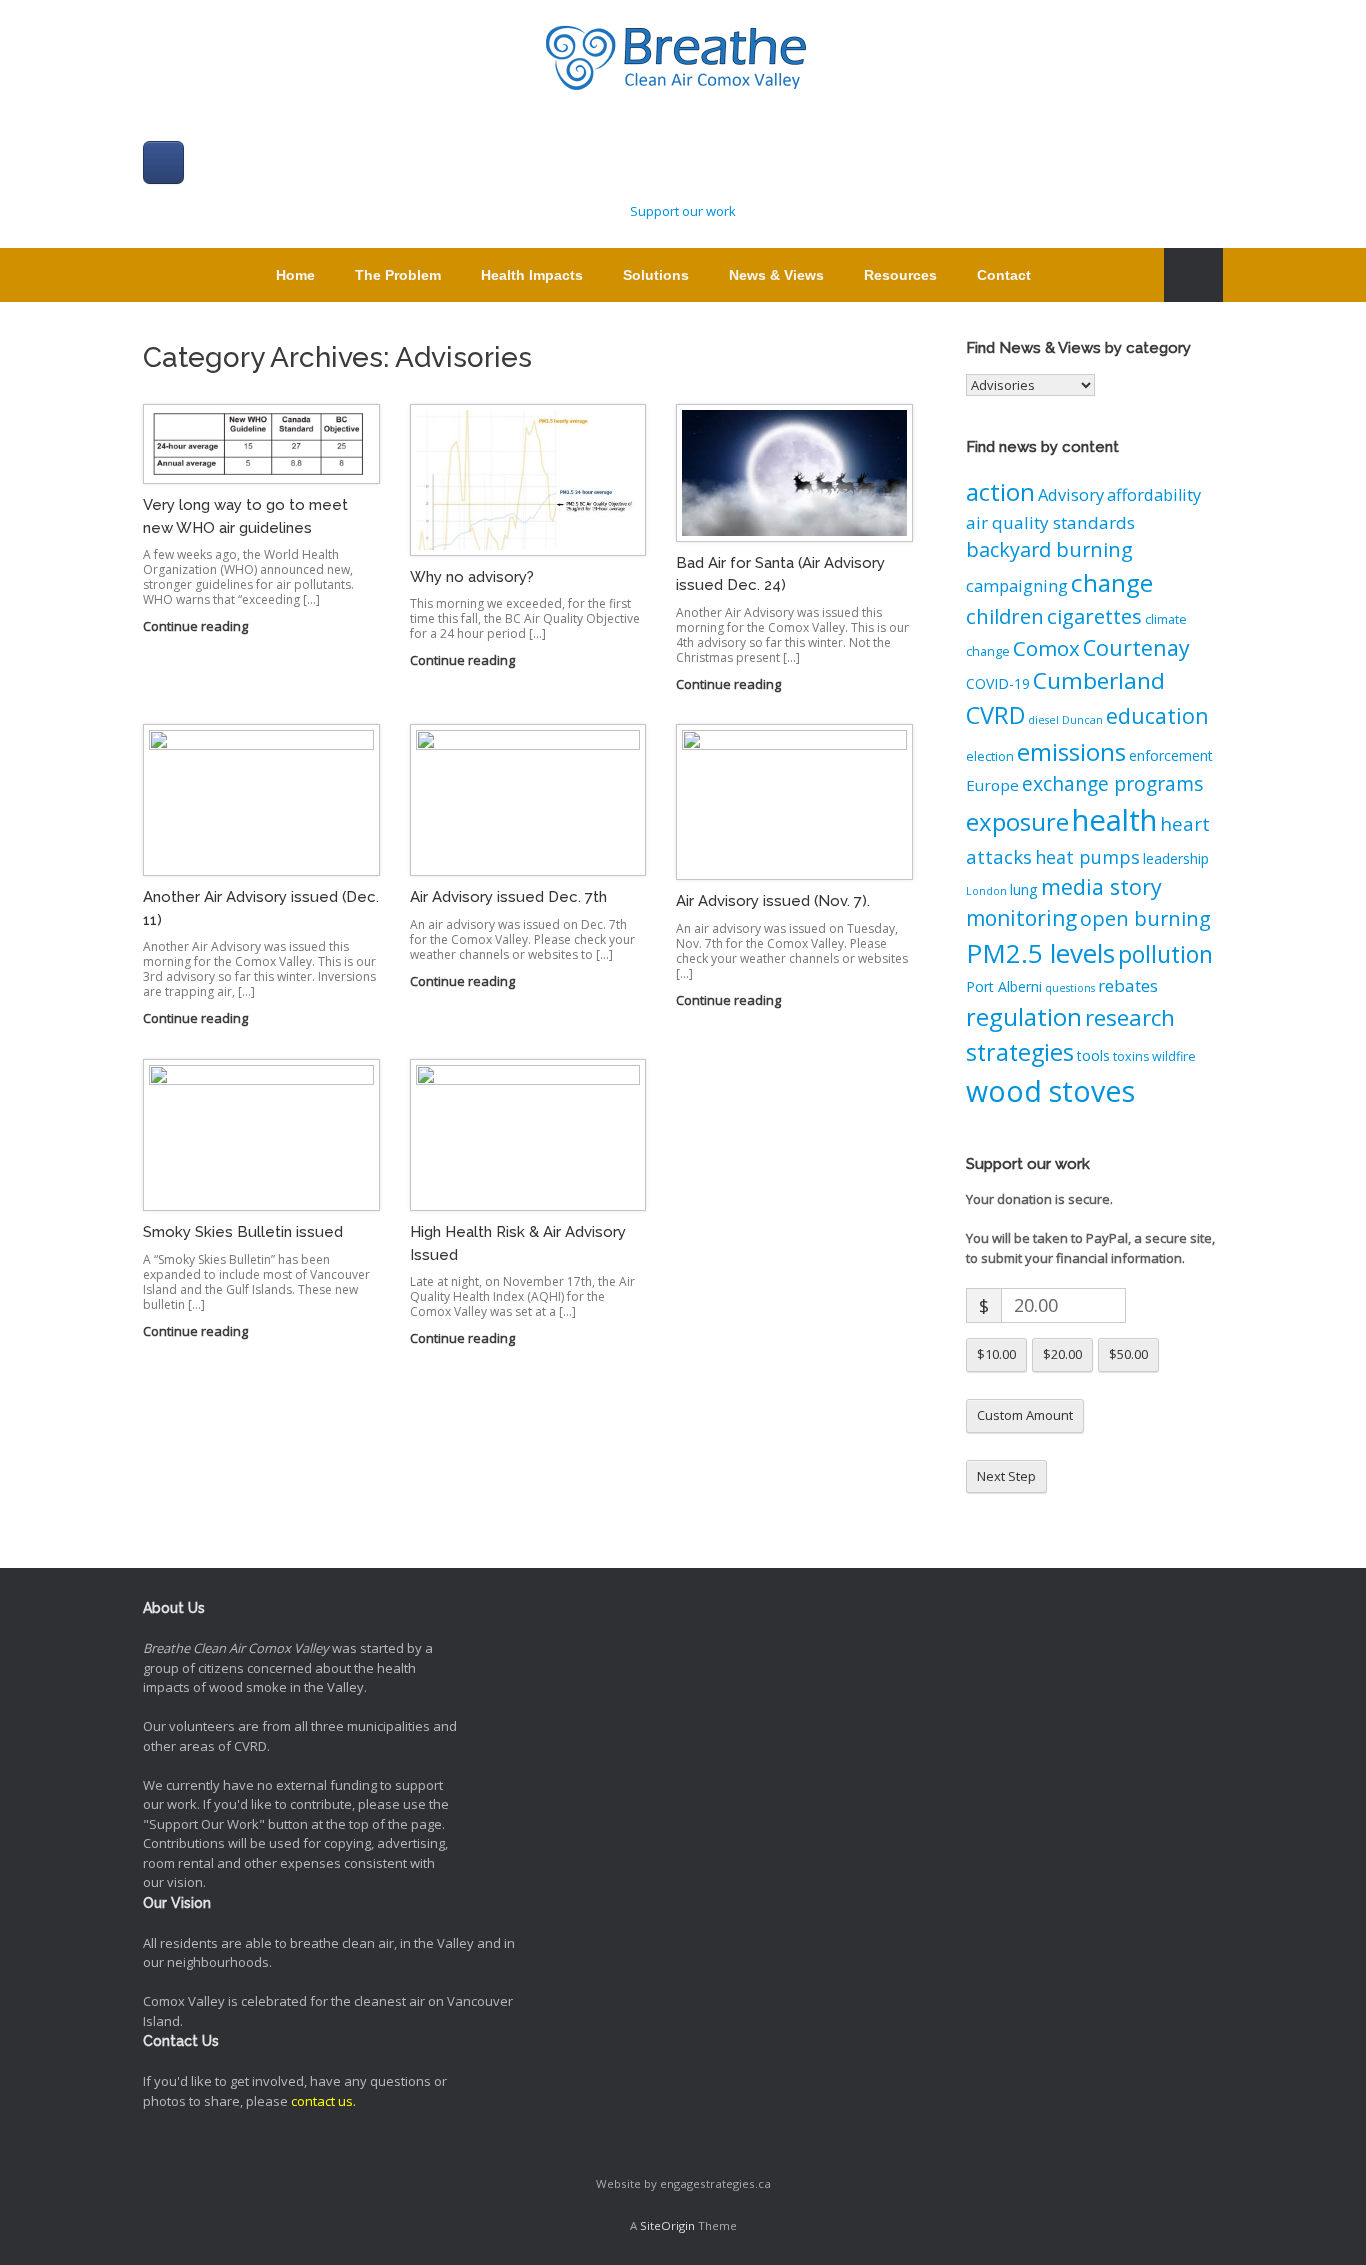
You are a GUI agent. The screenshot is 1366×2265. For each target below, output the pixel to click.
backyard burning (1049, 549)
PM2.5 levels (1040, 953)
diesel (1043, 720)
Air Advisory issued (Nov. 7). (773, 901)
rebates (1128, 985)
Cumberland (1099, 680)
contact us (322, 2101)
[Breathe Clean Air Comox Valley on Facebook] (163, 162)
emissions (1071, 751)
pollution (1165, 954)
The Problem (398, 275)
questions (1070, 988)
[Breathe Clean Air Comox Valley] (683, 60)
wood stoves (1050, 1090)
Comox (1046, 648)
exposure (1017, 821)
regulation (1024, 1016)
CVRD (995, 715)
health (1114, 820)
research (1130, 1017)
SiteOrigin (667, 2225)
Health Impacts (532, 275)
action (1000, 491)
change (1112, 582)
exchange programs (1113, 783)
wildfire (1174, 1056)
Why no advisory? (472, 577)
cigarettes (1094, 616)
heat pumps (1087, 857)
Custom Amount (1025, 1415)
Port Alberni (1004, 986)
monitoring (1021, 918)
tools (1093, 1055)
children (1005, 616)
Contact (1004, 275)
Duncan (1082, 720)
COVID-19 (998, 683)
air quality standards (1050, 522)
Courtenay (1136, 647)
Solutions (656, 275)
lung (1024, 889)
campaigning (1017, 586)
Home (295, 275)
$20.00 (1062, 1354)
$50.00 (1128, 1354)
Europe (992, 785)
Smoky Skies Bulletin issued (243, 1232)
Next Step (1006, 1476)
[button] (1193, 275)
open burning (1145, 918)
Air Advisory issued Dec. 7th (508, 897)
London (986, 891)
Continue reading (197, 626)
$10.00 (996, 1354)
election (990, 756)
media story (1101, 886)
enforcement (1171, 755)
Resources (900, 275)
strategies (1020, 1052)
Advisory (1071, 495)
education (1157, 715)
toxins (1131, 1056)
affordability (1154, 495)
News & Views (776, 275)
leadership (1176, 858)
